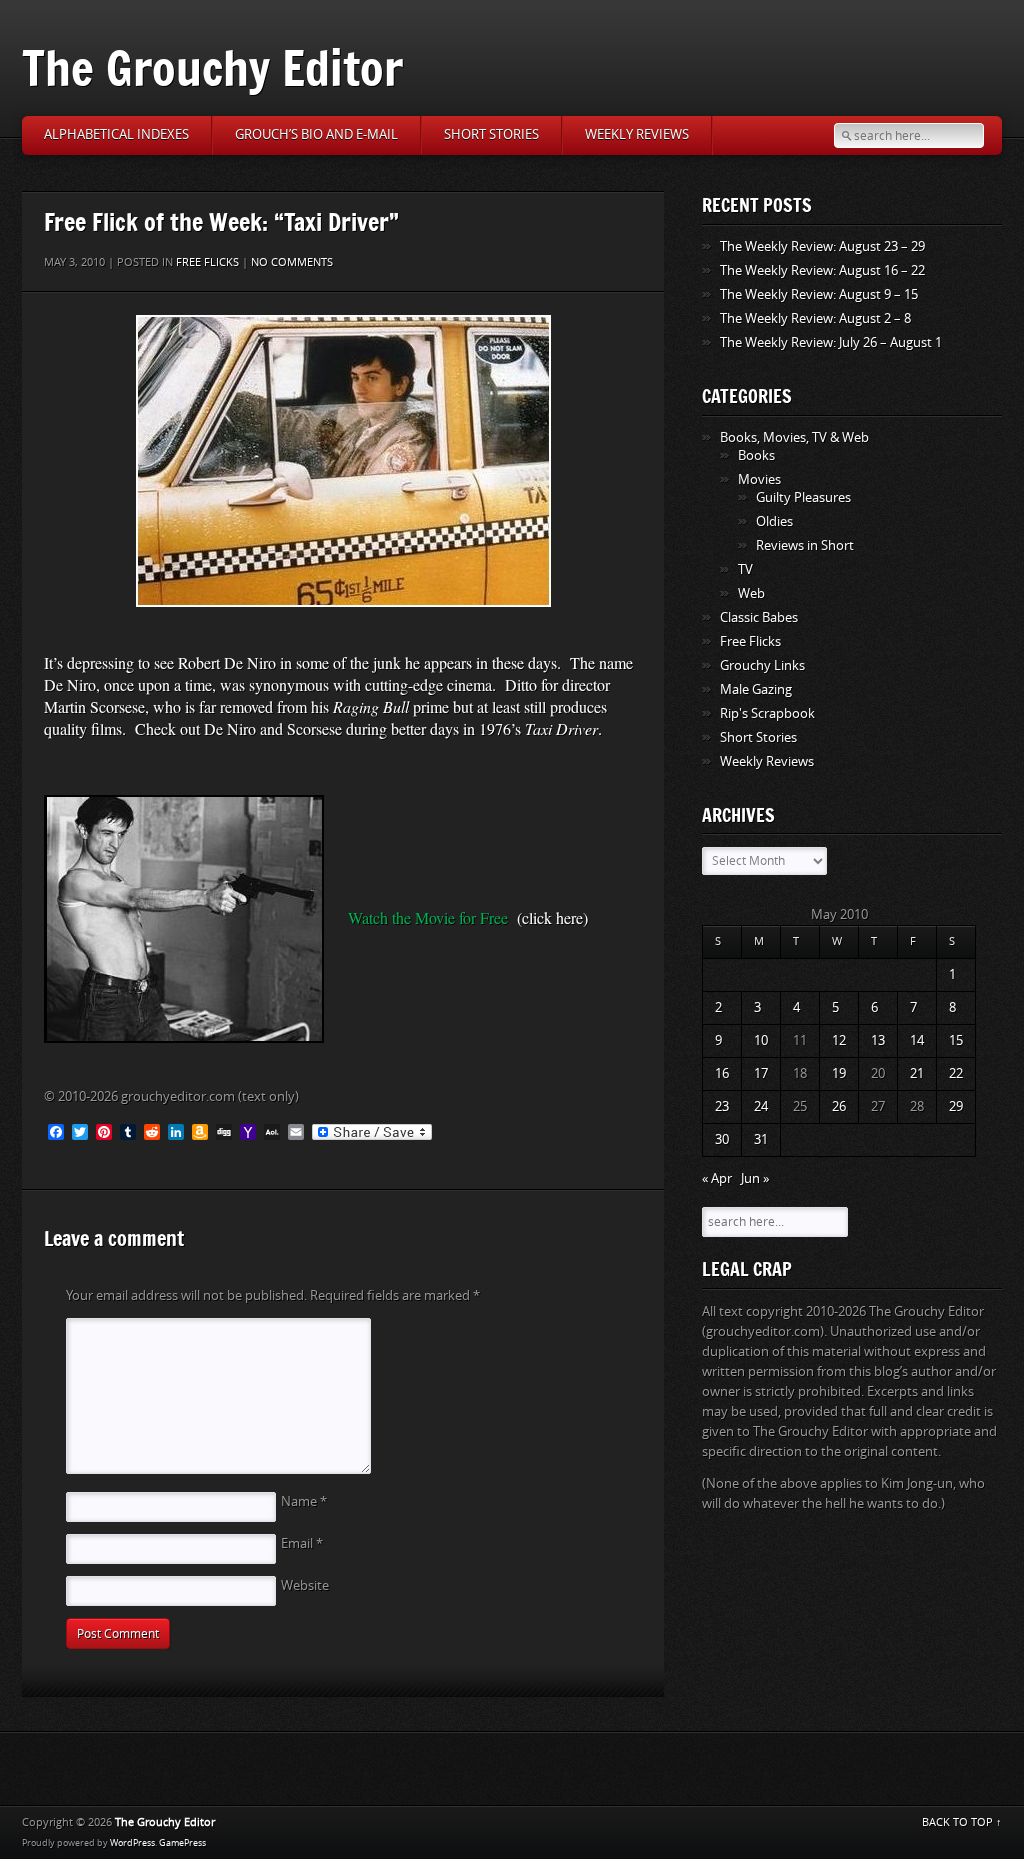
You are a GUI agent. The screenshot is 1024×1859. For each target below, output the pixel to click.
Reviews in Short (805, 545)
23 (722, 1106)
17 (761, 1073)
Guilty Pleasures (803, 497)
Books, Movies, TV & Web (794, 437)
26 (839, 1106)
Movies (759, 479)
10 (761, 1040)
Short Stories (491, 134)
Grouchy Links (762, 665)
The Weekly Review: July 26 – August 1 (831, 342)
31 (761, 1139)
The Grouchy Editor (212, 67)
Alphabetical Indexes (116, 134)
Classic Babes (759, 617)
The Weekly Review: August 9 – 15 (819, 294)
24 (761, 1106)
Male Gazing (756, 689)
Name (304, 1501)
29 (956, 1106)
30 (722, 1139)
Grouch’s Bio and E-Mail (316, 134)
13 (878, 1040)
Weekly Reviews (637, 134)
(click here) (552, 917)
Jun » (755, 1178)
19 (839, 1073)
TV (745, 569)
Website (305, 1585)
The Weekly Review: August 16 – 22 (822, 270)
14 (917, 1040)
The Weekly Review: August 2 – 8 (815, 318)
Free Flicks (207, 262)
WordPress (132, 1843)
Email (302, 1543)
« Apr (717, 1178)
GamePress (182, 1843)
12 (839, 1040)
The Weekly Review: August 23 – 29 (822, 246)
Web (751, 593)
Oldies (774, 521)
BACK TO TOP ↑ (962, 1822)
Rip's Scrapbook (767, 713)
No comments (292, 262)
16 (722, 1073)
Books (756, 455)
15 (956, 1040)
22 (956, 1073)
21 (917, 1073)
